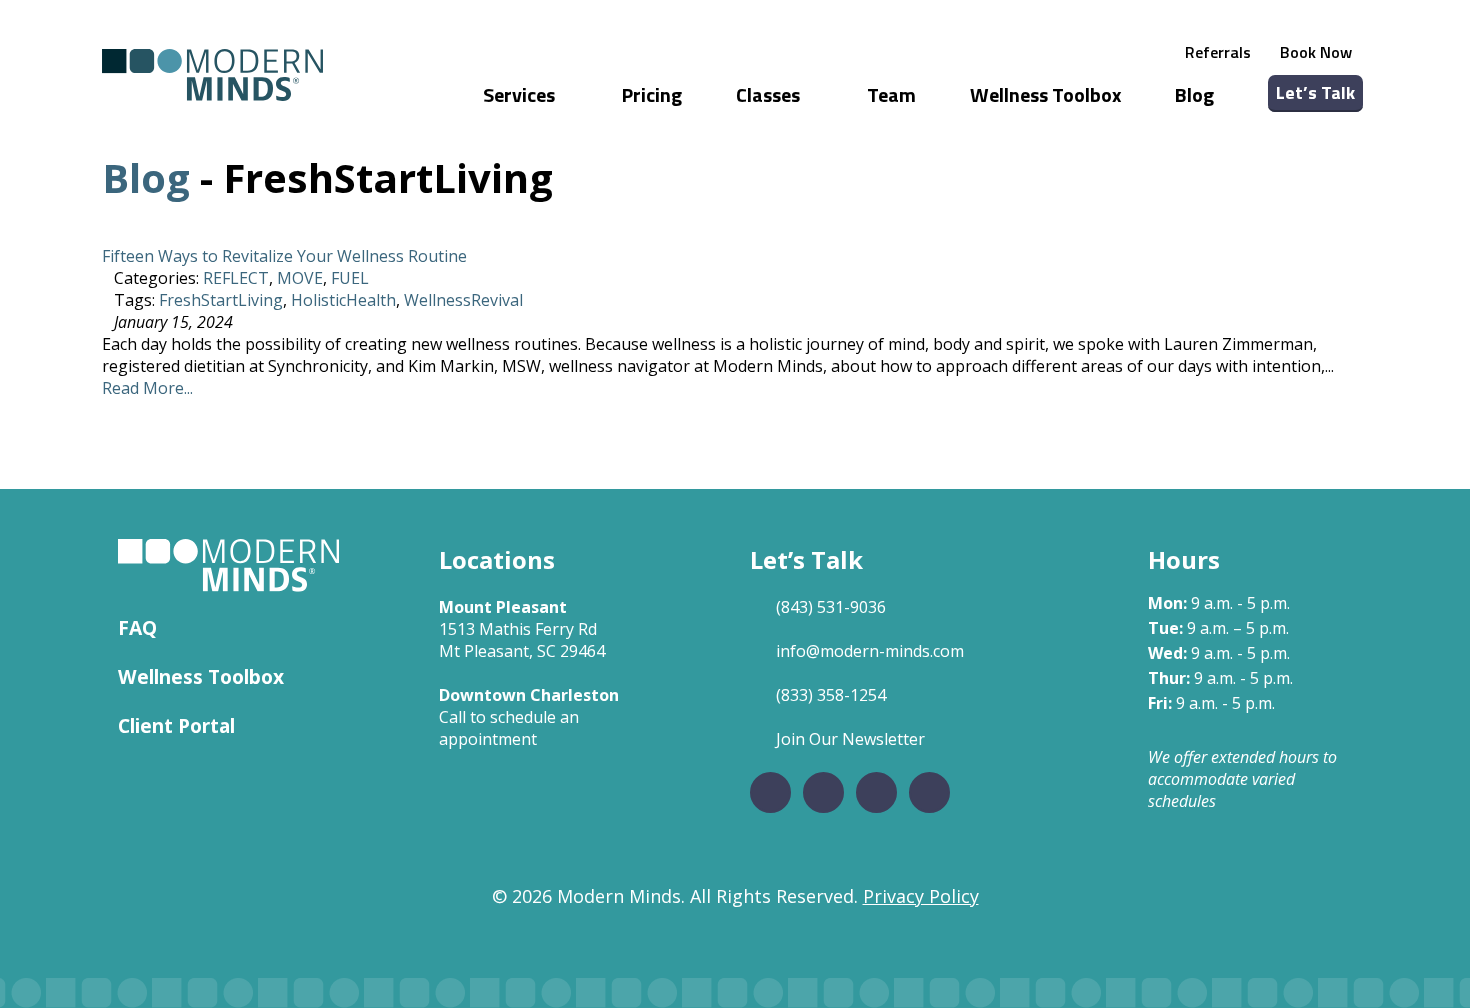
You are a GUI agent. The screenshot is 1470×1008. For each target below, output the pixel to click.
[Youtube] (929, 792)
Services (521, 94)
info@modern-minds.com (870, 651)
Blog (1194, 94)
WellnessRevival (463, 300)
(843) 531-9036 (831, 607)
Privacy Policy (921, 896)
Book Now (1316, 52)
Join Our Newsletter (850, 739)
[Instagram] (823, 792)
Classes (770, 94)
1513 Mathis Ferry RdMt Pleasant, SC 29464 (522, 640)
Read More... (147, 388)
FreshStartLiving (221, 300)
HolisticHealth (343, 300)
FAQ (137, 627)
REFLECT (236, 278)
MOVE (300, 278)
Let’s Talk (1315, 92)
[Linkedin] (876, 792)
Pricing (652, 94)
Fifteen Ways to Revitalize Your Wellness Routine (284, 256)
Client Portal (176, 725)
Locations (497, 559)
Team (891, 94)
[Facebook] (770, 792)
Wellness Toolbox (1045, 94)
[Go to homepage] (212, 75)
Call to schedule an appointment (509, 728)
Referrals (1218, 52)
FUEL (350, 278)
